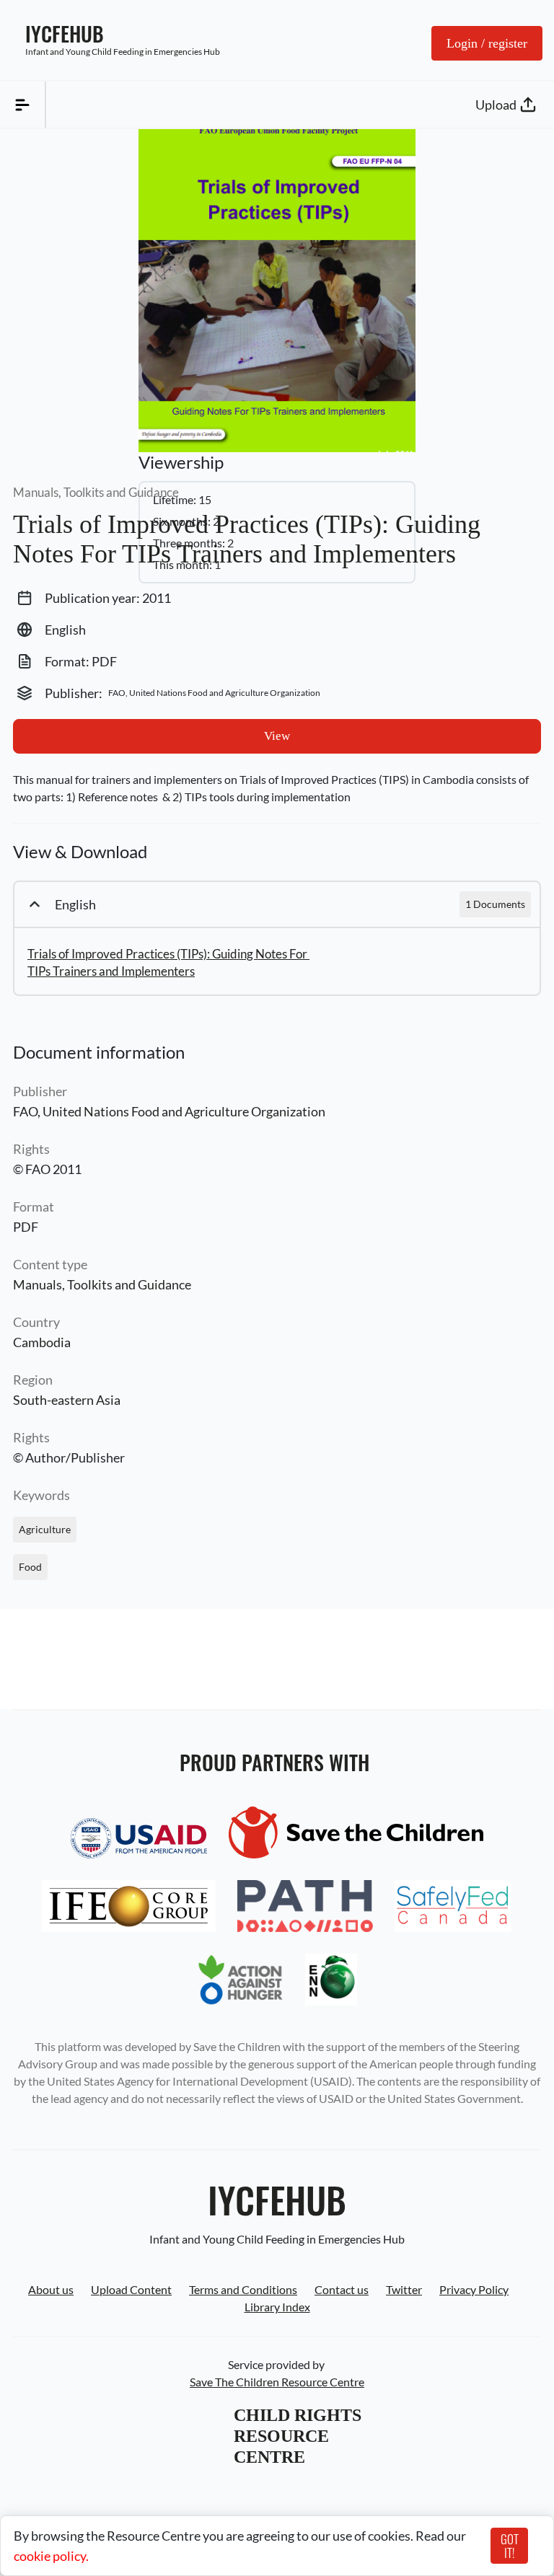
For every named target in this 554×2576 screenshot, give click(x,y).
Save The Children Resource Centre (277, 2382)
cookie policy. (51, 2556)
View (277, 736)
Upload (496, 105)
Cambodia (42, 1342)
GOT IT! (510, 2546)
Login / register (487, 43)
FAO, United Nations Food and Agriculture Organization (169, 1111)
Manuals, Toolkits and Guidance (102, 1284)
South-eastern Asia (67, 1400)
